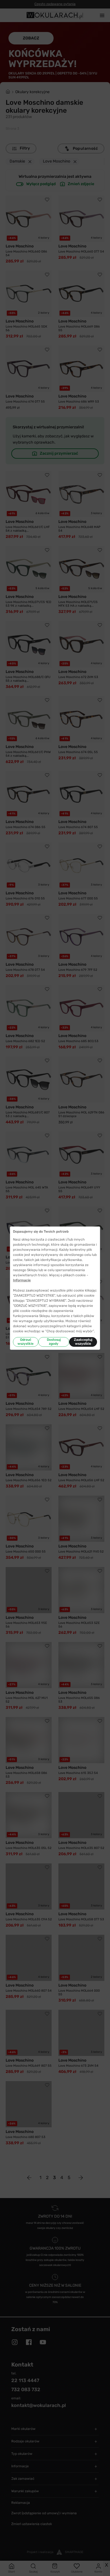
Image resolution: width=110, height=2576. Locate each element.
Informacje (22, 1280)
